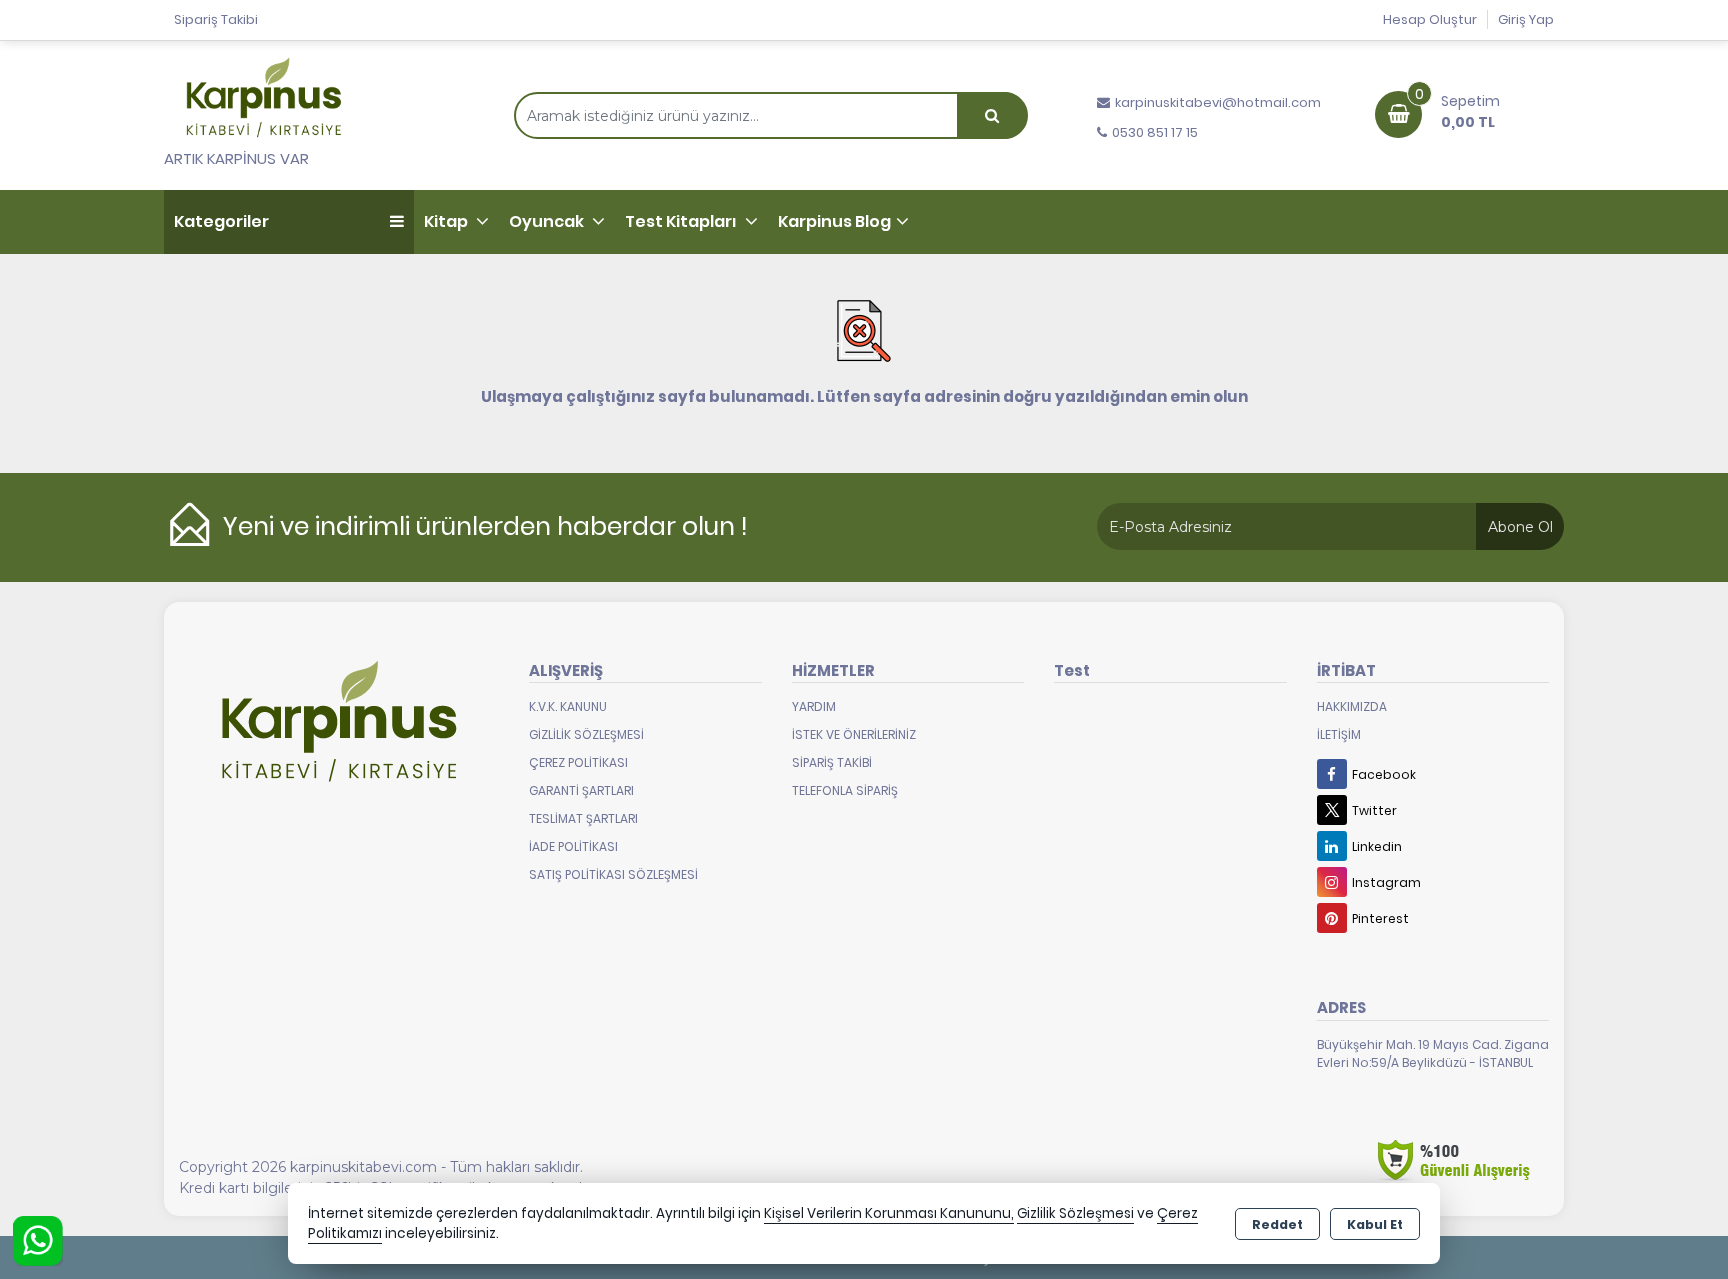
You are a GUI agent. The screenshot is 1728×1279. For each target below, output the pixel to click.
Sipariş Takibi (216, 19)
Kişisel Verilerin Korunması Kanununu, (889, 1213)
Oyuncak (548, 221)
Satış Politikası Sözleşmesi (613, 874)
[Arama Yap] (992, 115)
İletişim (1339, 734)
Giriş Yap (1526, 19)
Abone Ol (1520, 527)
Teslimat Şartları (583, 818)
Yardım (814, 706)
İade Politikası (573, 846)
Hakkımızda (1352, 706)
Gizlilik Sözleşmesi (586, 734)
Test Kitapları (682, 221)
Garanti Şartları (581, 790)
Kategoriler (221, 221)
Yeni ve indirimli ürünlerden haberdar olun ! (485, 526)
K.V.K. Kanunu (568, 706)
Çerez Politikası (578, 762)
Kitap (447, 221)
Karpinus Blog (834, 221)
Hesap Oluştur (1430, 19)
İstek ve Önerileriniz (854, 734)
